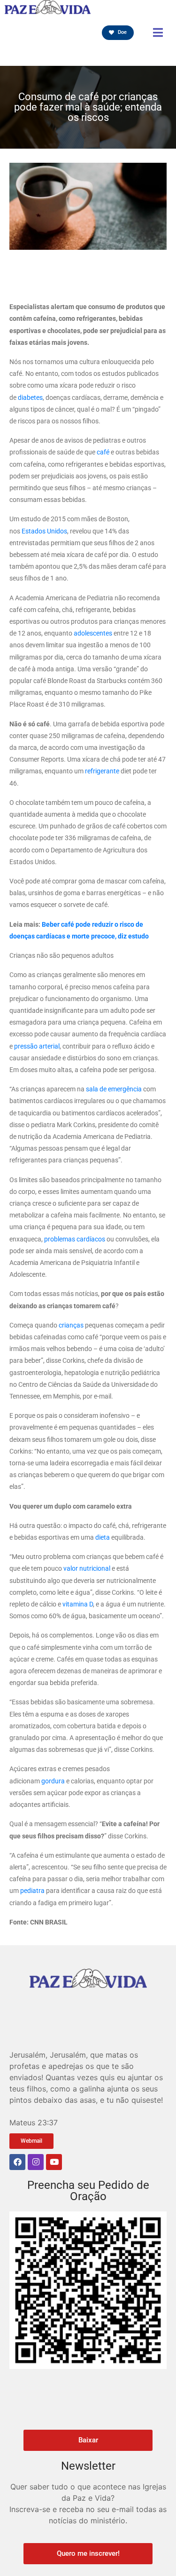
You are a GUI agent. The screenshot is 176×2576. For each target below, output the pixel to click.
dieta (103, 1537)
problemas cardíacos (75, 1239)
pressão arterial (37, 1046)
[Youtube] (54, 2162)
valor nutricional (87, 1568)
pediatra (32, 1891)
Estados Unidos (44, 531)
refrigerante (102, 771)
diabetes (30, 398)
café (103, 452)
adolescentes (93, 633)
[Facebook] (17, 2162)
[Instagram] (36, 2162)
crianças (71, 1325)
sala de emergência (114, 1089)
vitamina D (78, 1604)
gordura (53, 1781)
